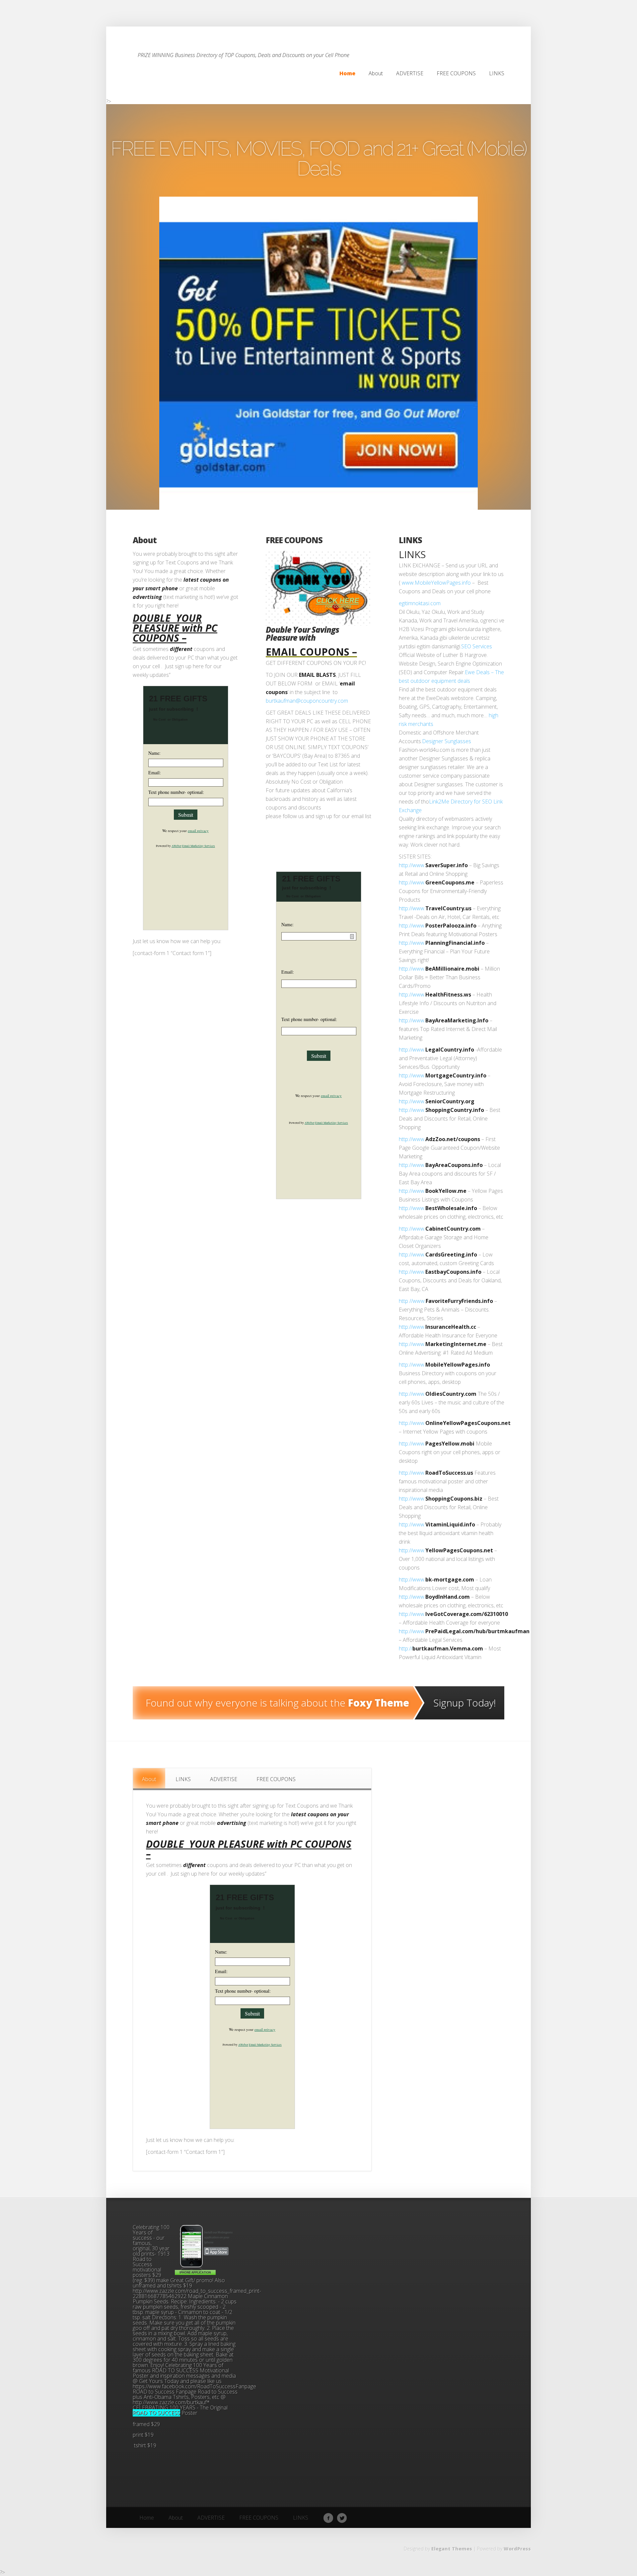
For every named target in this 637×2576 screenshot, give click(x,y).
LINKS (410, 540)
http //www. (412, 1301)
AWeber (177, 846)
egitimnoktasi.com (420, 603)
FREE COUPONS (294, 540)
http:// (406, 1648)
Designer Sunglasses (447, 741)
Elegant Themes (452, 2549)
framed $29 (147, 2424)
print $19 (143, 2435)
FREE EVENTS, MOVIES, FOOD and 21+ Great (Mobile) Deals (318, 159)
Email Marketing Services (199, 846)
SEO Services (477, 646)
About (145, 540)
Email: (155, 773)
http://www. (412, 865)
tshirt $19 (144, 2445)
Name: (154, 753)
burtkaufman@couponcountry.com (307, 701)
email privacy (198, 831)
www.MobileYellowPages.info (436, 583)
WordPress (517, 2549)
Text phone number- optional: (176, 792)
